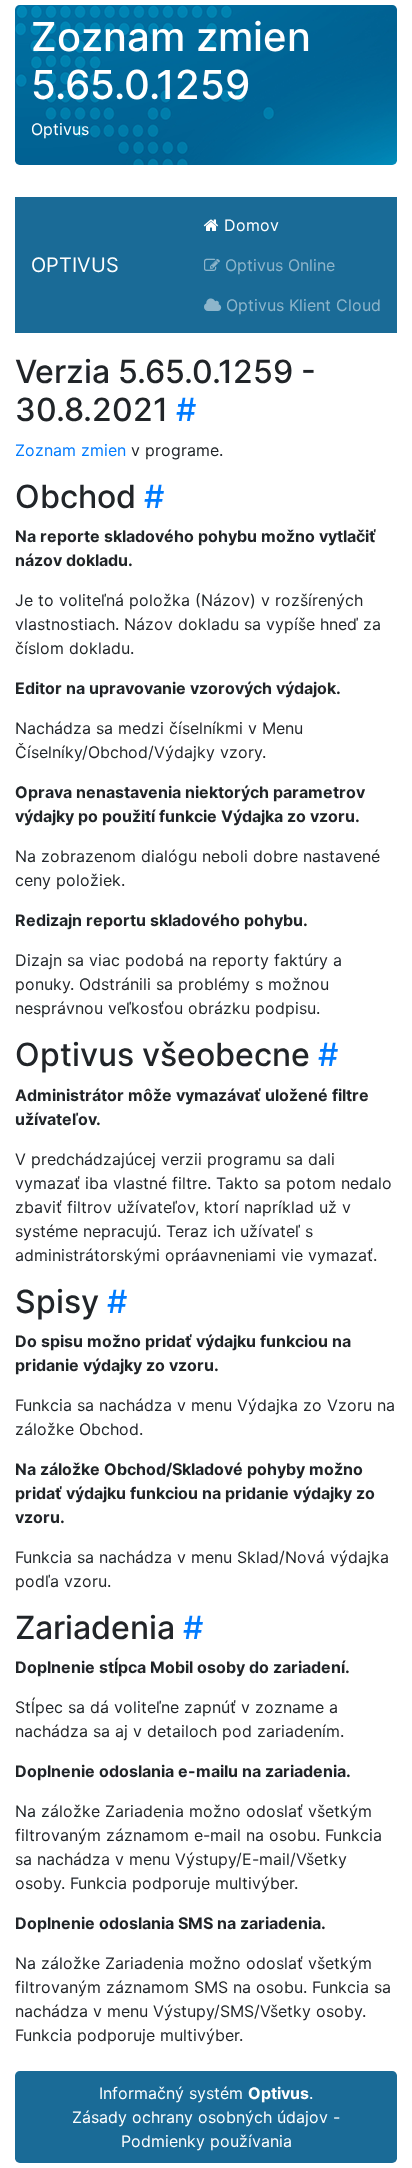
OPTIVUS (75, 265)
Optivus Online (277, 265)
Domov (249, 225)
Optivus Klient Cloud (301, 305)
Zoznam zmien (70, 450)
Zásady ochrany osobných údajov (200, 2117)
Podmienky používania (206, 2141)
